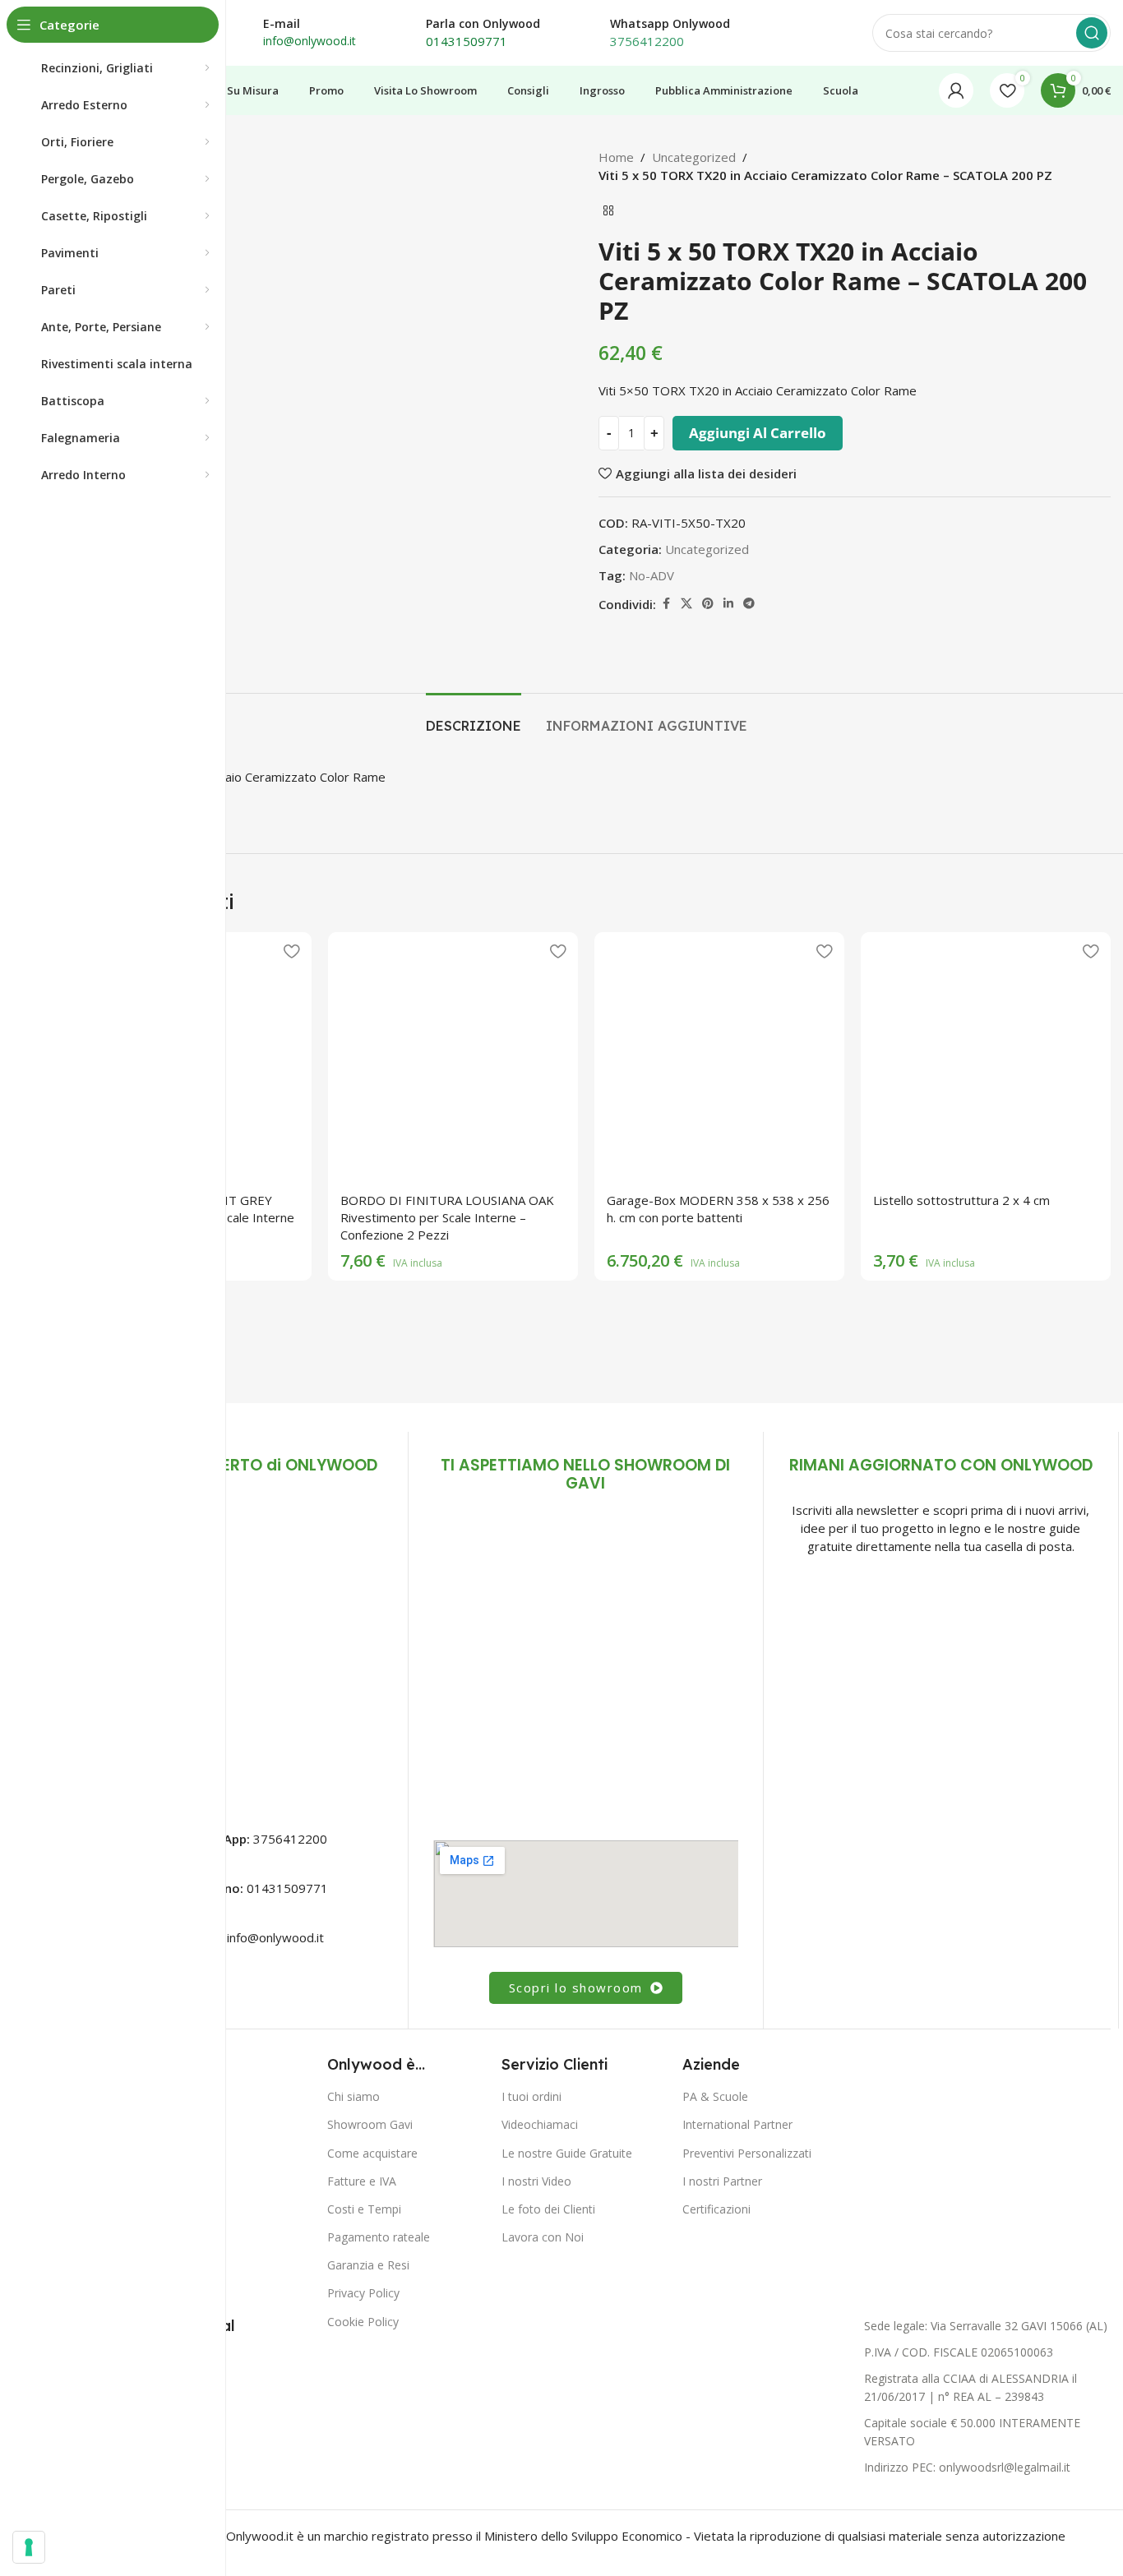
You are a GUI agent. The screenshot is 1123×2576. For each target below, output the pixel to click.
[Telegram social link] (749, 604)
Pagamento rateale (379, 2237)
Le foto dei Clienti (548, 2209)
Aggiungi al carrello (758, 433)
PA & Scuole (715, 2096)
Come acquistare (372, 2153)
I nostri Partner (722, 2181)
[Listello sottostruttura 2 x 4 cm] (986, 1057)
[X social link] (686, 604)
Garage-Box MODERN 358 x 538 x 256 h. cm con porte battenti (718, 1209)
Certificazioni (716, 2209)
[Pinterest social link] (708, 604)
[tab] (474, 718)
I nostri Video (536, 2181)
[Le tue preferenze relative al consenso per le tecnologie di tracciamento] (29, 2547)
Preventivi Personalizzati (747, 2153)
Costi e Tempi (364, 2209)
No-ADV (652, 575)
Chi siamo (354, 2096)
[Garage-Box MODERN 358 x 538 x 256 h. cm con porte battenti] (719, 1057)
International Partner (737, 2124)
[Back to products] (608, 210)
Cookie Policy (363, 2322)
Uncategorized (694, 157)
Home (616, 157)
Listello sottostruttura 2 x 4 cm (961, 1200)
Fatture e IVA (362, 2181)
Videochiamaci (540, 2124)
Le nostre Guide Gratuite (567, 2153)
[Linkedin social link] (728, 604)
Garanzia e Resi (368, 2265)
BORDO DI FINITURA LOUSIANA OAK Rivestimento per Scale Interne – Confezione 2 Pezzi (447, 1217)
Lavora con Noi (543, 2237)
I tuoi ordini (531, 2096)
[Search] (1092, 33)
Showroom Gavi (370, 2124)
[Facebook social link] (666, 604)
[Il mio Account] (956, 90)
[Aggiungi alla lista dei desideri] (291, 951)
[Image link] (231, 1652)
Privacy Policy (363, 2293)
